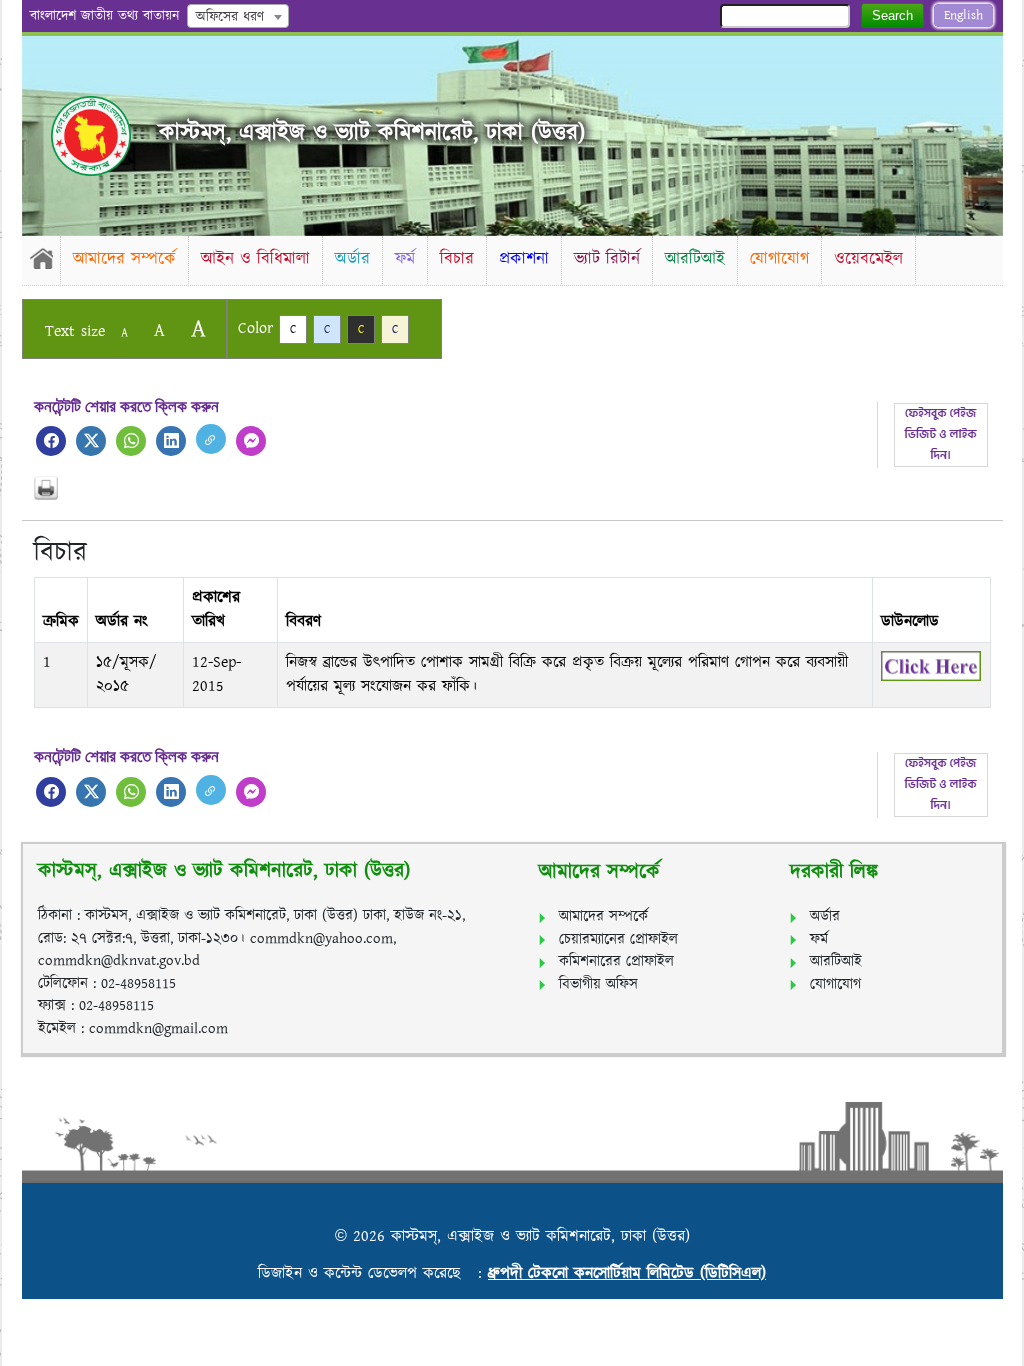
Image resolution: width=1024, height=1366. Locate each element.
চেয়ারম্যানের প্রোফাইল (618, 939)
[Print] (512, 488)
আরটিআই (695, 259)
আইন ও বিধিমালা (255, 259)
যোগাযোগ (779, 259)
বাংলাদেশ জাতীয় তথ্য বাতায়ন (104, 16)
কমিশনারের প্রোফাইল (616, 961)
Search (892, 15)
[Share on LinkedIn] (171, 441)
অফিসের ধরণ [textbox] (230, 17)
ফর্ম (405, 259)
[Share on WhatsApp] (131, 441)
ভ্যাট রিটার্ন (607, 259)
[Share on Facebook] (51, 441)
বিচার (457, 259)
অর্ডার (352, 259)
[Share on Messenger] (251, 441)
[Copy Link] (211, 439)
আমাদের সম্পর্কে (124, 259)
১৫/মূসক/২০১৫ (126, 674)
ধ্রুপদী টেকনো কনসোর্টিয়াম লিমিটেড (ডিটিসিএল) (627, 1273)
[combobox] (238, 16)
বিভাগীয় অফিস (598, 984)
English (963, 15)
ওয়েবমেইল (868, 259)
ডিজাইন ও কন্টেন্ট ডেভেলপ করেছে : (373, 1273)
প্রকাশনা (524, 259)
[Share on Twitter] (91, 441)
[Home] (41, 258)
